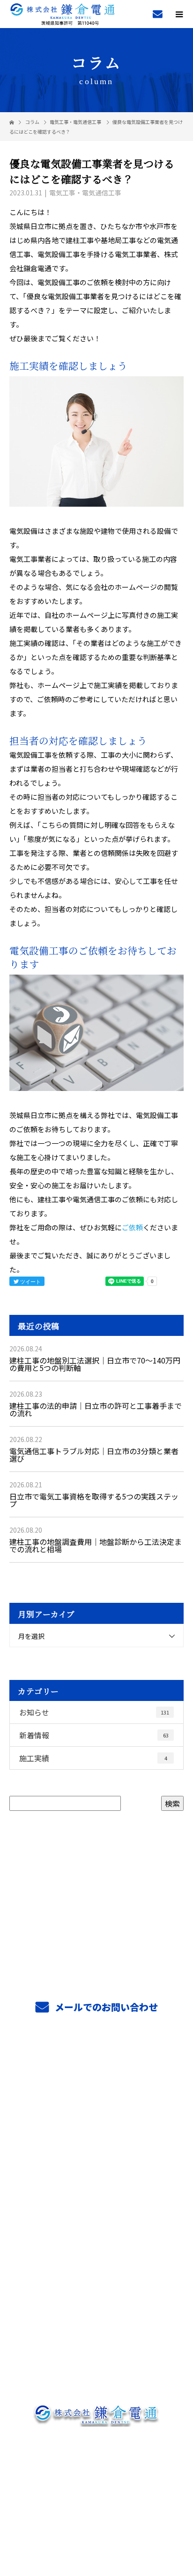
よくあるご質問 (97, 2291)
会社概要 (97, 2319)
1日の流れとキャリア (96, 2208)
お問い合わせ (96, 2375)
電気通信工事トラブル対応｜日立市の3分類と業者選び (94, 1455)
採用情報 (97, 2152)
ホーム (96, 2068)
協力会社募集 (96, 2263)
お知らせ (94, 1712)
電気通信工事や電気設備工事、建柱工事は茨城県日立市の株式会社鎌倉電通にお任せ (97, 2504)
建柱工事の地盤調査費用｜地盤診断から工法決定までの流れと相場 (96, 1545)
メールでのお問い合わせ (105, 2007)
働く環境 (97, 2180)
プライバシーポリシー (97, 2516)
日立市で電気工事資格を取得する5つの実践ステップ (94, 1500)
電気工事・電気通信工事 (75, 122)
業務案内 (97, 2096)
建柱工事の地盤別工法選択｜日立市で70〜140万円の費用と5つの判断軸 (95, 1364)
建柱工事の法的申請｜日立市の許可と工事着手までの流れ (96, 1409)
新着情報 (94, 1735)
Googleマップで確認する (97, 2461)
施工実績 (93, 1758)
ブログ (96, 2347)
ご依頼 (132, 1227)
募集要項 (97, 2236)
